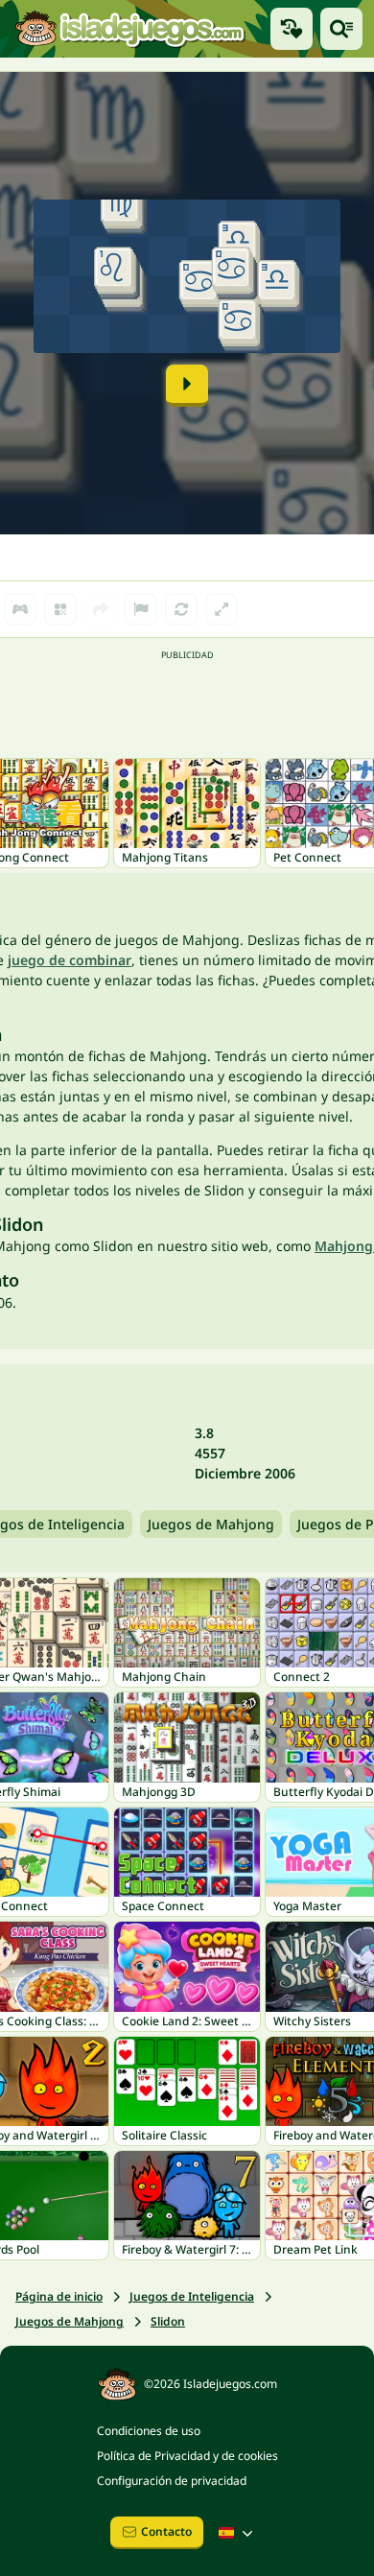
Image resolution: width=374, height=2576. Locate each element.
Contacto (166, 2531)
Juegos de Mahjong (211, 1524)
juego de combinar (70, 960)
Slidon (168, 2321)
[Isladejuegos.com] (129, 29)
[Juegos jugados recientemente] (292, 29)
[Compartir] (101, 609)
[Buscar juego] (341, 29)
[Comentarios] (141, 609)
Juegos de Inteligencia (192, 2296)
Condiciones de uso (149, 2431)
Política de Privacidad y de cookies (187, 2456)
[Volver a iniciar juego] (181, 609)
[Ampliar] (222, 609)
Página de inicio (59, 2296)
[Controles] (20, 609)
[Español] (238, 2533)
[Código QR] (60, 609)
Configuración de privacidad (172, 2481)
